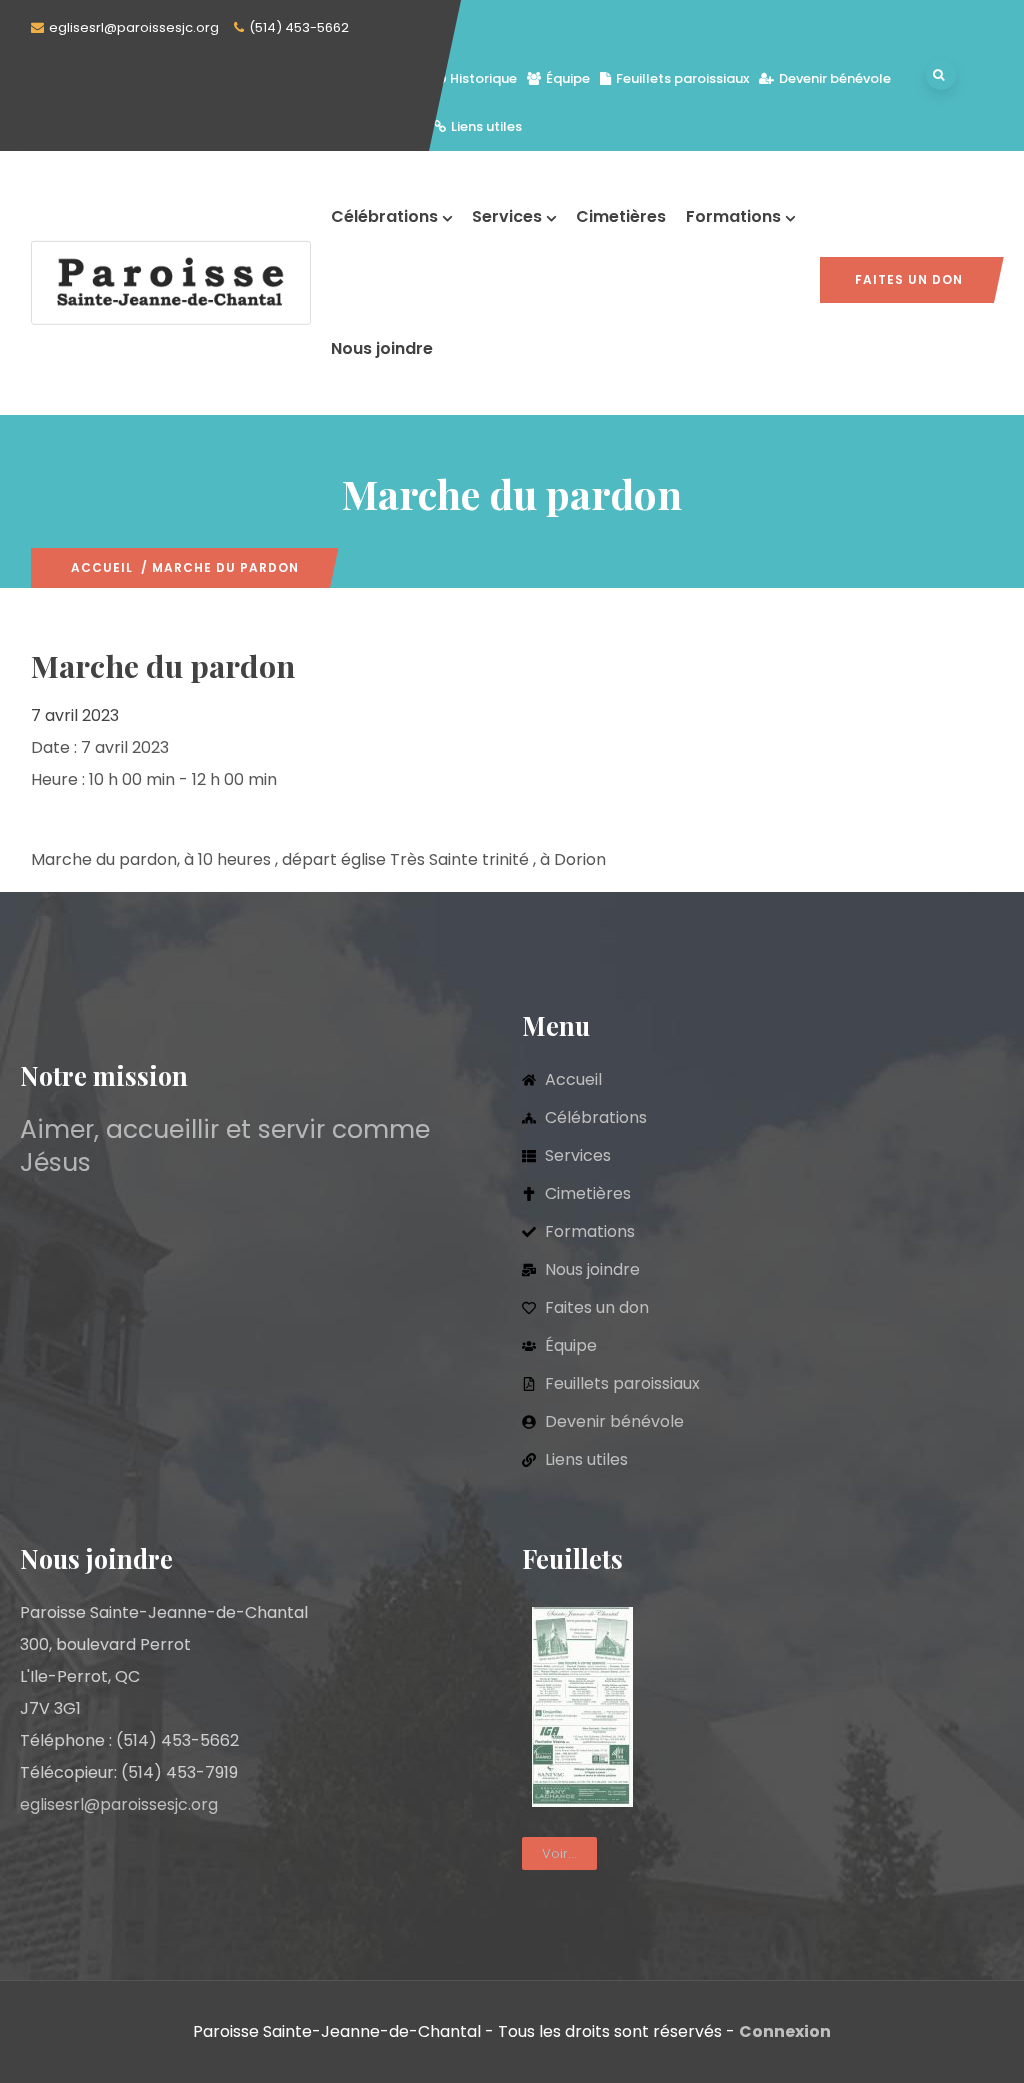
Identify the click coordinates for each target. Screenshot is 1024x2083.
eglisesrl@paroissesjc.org (134, 27)
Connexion (785, 2031)
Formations (733, 216)
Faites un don (909, 279)
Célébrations (384, 216)
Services (507, 216)
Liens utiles (486, 126)
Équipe (568, 78)
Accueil (102, 567)
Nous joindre (382, 348)
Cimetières (621, 216)
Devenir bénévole (835, 78)
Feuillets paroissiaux (682, 78)
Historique (483, 78)
